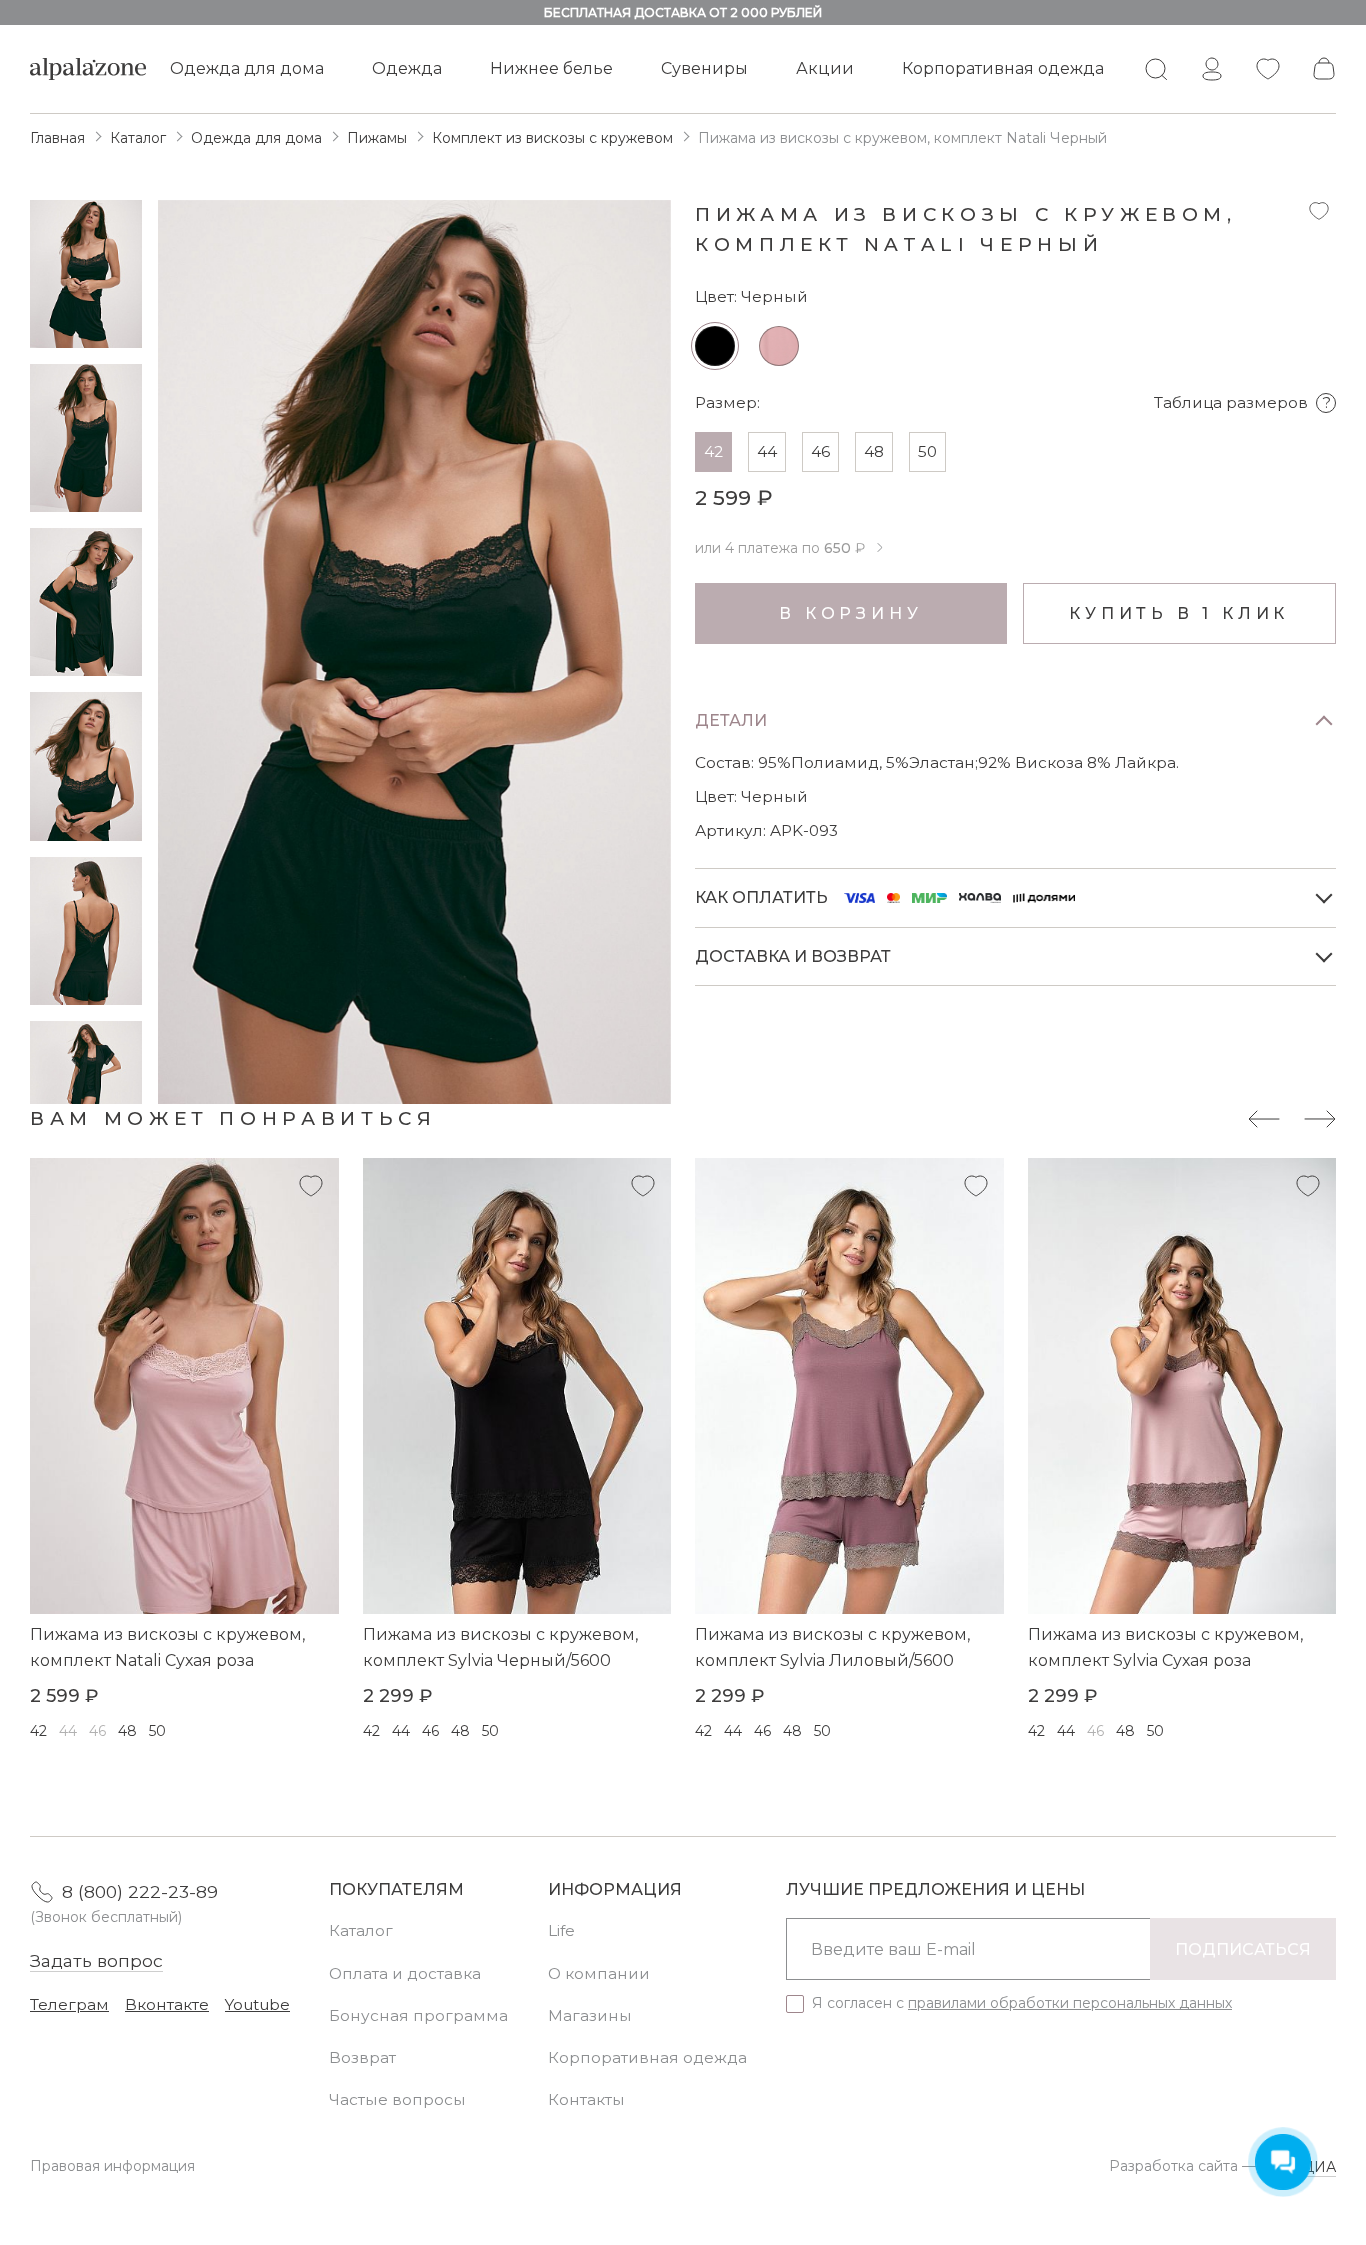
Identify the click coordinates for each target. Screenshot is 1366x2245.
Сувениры (704, 68)
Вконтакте (167, 2004)
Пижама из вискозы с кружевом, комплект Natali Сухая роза (167, 1647)
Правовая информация (112, 2166)
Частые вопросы (397, 2099)
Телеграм (69, 2004)
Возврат (362, 2057)
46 (820, 451)
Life (561, 1930)
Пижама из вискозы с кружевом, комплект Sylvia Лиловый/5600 (832, 1647)
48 (874, 451)
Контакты (586, 2099)
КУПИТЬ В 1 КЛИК (1179, 613)
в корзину (850, 613)
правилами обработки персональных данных (1070, 2003)
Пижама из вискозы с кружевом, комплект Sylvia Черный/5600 (500, 1647)
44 (767, 451)
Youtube (257, 2004)
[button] (86, 1081)
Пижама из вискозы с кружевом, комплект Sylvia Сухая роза (1165, 1647)
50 (927, 451)
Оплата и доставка (405, 1973)
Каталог (361, 1930)
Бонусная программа (418, 2015)
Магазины (590, 2015)
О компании (599, 1973)
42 (713, 451)
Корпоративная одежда (1003, 68)
